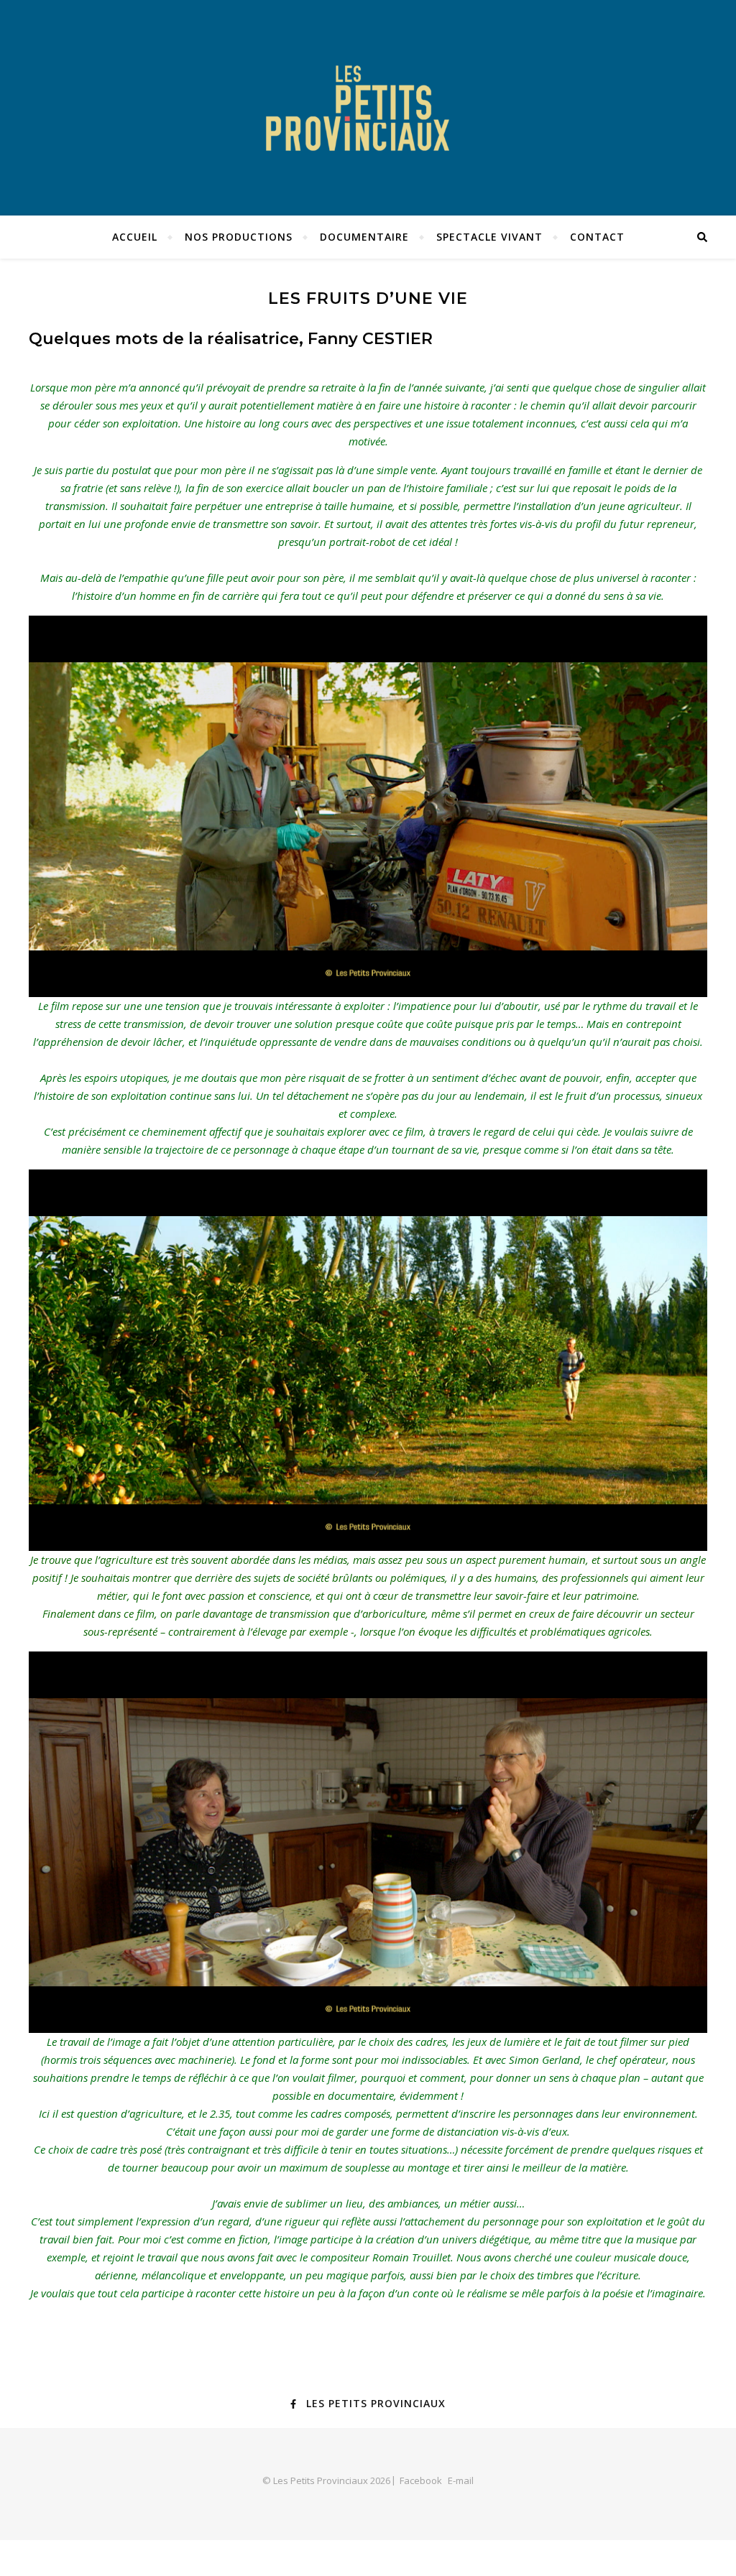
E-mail (461, 2480)
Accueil (135, 237)
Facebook (421, 2480)
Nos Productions (239, 237)
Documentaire (364, 237)
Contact (597, 237)
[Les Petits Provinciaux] (368, 108)
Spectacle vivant (489, 237)
